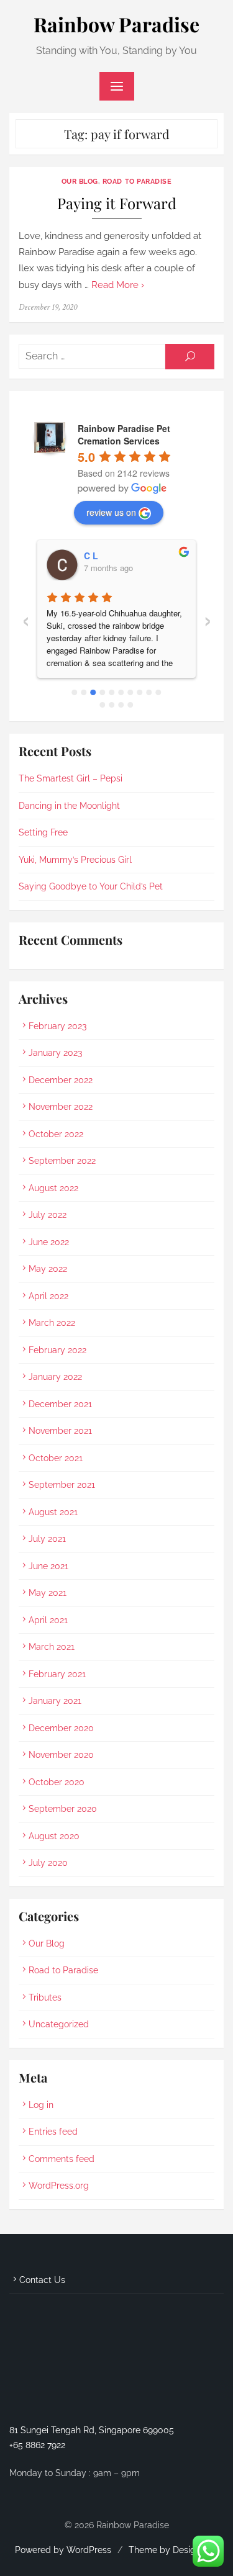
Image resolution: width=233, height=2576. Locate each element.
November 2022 (61, 1107)
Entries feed (53, 2132)
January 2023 (55, 1053)
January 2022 (55, 1377)
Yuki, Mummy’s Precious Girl (75, 860)
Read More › (118, 285)
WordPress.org (59, 2186)
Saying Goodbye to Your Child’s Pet (91, 886)
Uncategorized (59, 2024)
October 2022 (56, 1134)
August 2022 (53, 1188)
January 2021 (55, 1701)
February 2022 (57, 1350)
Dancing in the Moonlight (69, 806)
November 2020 (61, 1755)
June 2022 (49, 1242)
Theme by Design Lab (174, 2550)
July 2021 (47, 1539)
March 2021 (52, 1647)
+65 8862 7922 (37, 2445)
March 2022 (52, 1323)
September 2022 (62, 1161)
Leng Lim (130, 556)
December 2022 (61, 1080)
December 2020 (61, 1728)
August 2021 (53, 1512)
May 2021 (48, 1593)
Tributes (45, 1997)
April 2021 (48, 1620)
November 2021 (60, 1431)
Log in (41, 2105)
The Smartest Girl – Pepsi (71, 778)
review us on (111, 512)
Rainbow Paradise (116, 24)
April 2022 (48, 1296)
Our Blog (80, 181)
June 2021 (48, 1566)
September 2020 (63, 1809)
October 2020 (57, 1782)
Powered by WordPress (63, 2550)
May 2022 (48, 1269)
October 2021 (56, 1458)
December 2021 (60, 1404)
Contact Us (42, 2280)
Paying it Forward (117, 203)
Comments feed (62, 2159)
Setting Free (43, 832)
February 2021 (57, 1674)
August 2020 (54, 1836)
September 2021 (62, 1485)
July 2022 (48, 1215)
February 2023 (57, 1026)
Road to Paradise (137, 181)
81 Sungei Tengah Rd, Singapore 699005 (92, 2430)
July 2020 (48, 1863)
